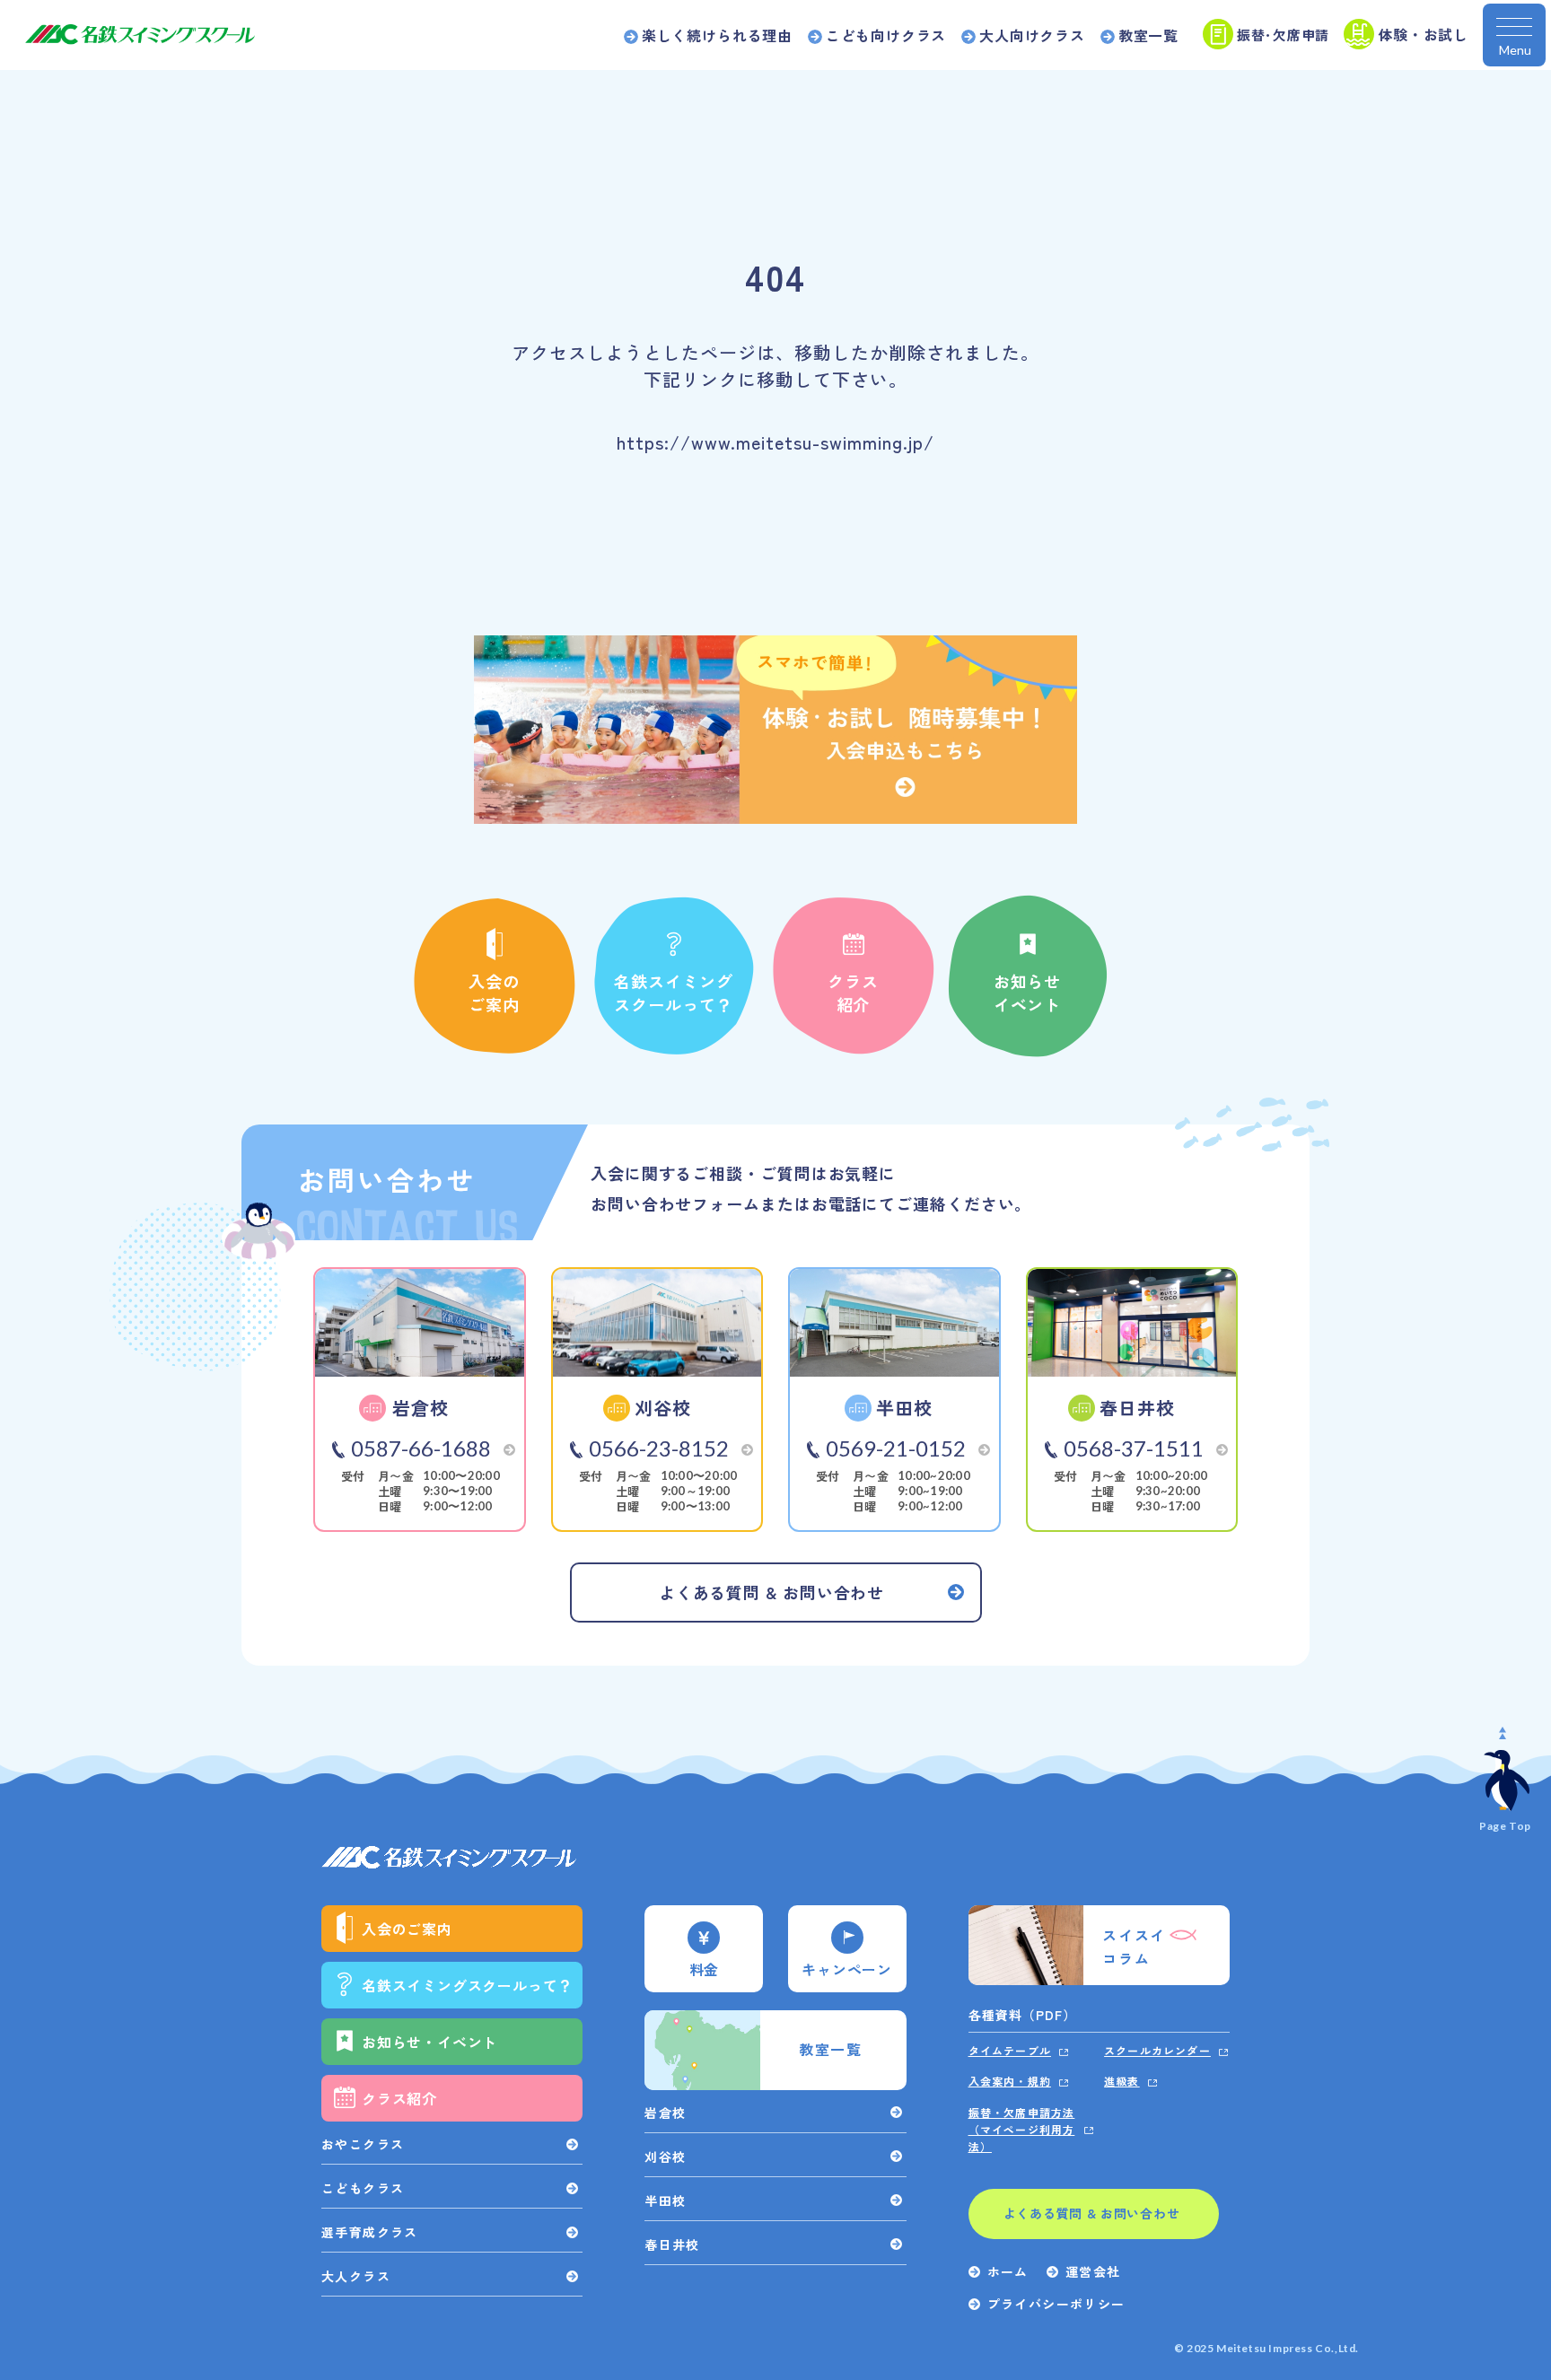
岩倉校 (665, 2113)
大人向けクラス (1032, 35)
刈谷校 (665, 2157)
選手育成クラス (370, 2232)
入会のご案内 (494, 993)
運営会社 (1093, 2271)
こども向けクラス (886, 35)
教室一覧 (1148, 35)
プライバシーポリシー (1056, 2304)
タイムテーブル (1010, 2050)
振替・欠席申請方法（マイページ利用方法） (1022, 2129)
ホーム (1008, 2271)
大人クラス (356, 2276)
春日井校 (672, 2244)
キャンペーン (847, 1969)
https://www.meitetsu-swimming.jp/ (775, 442)
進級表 (1122, 2081)
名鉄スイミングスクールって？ (673, 993)
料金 (705, 1969)
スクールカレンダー (1157, 2050)
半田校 (665, 2201)
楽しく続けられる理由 (717, 35)
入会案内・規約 (1010, 2081)
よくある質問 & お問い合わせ (1092, 2213)
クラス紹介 (853, 993)
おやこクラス (363, 2144)
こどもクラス (363, 2188)
